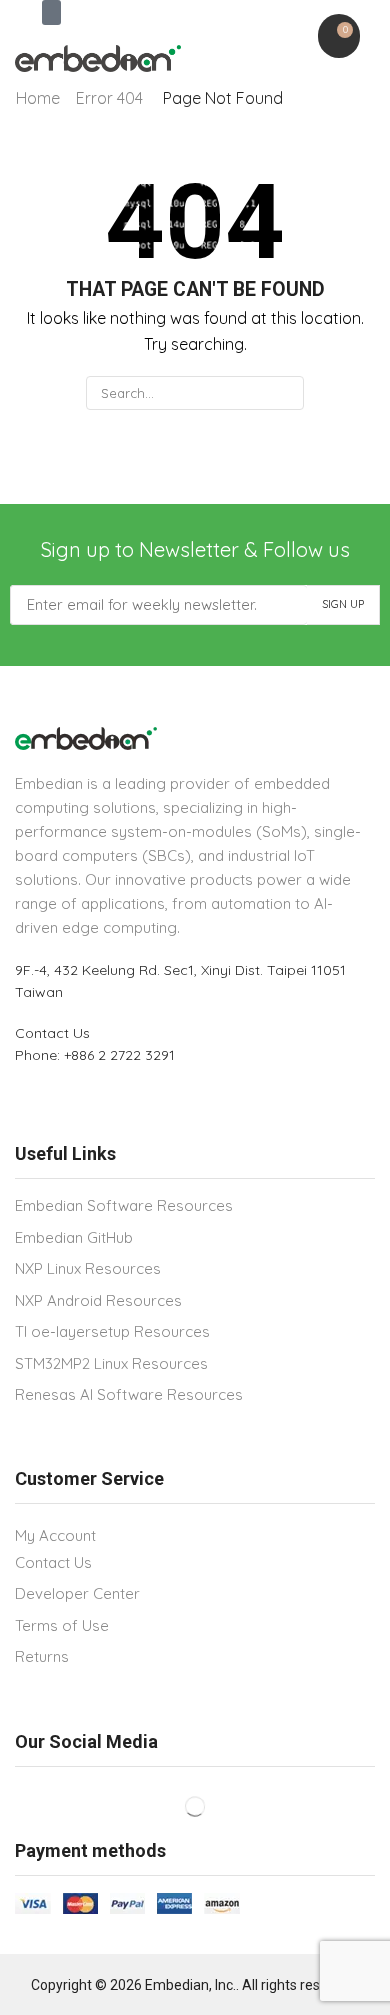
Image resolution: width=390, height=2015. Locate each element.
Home (38, 98)
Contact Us (52, 1033)
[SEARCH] (286, 393)
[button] (51, 12)
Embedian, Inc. (190, 1985)
